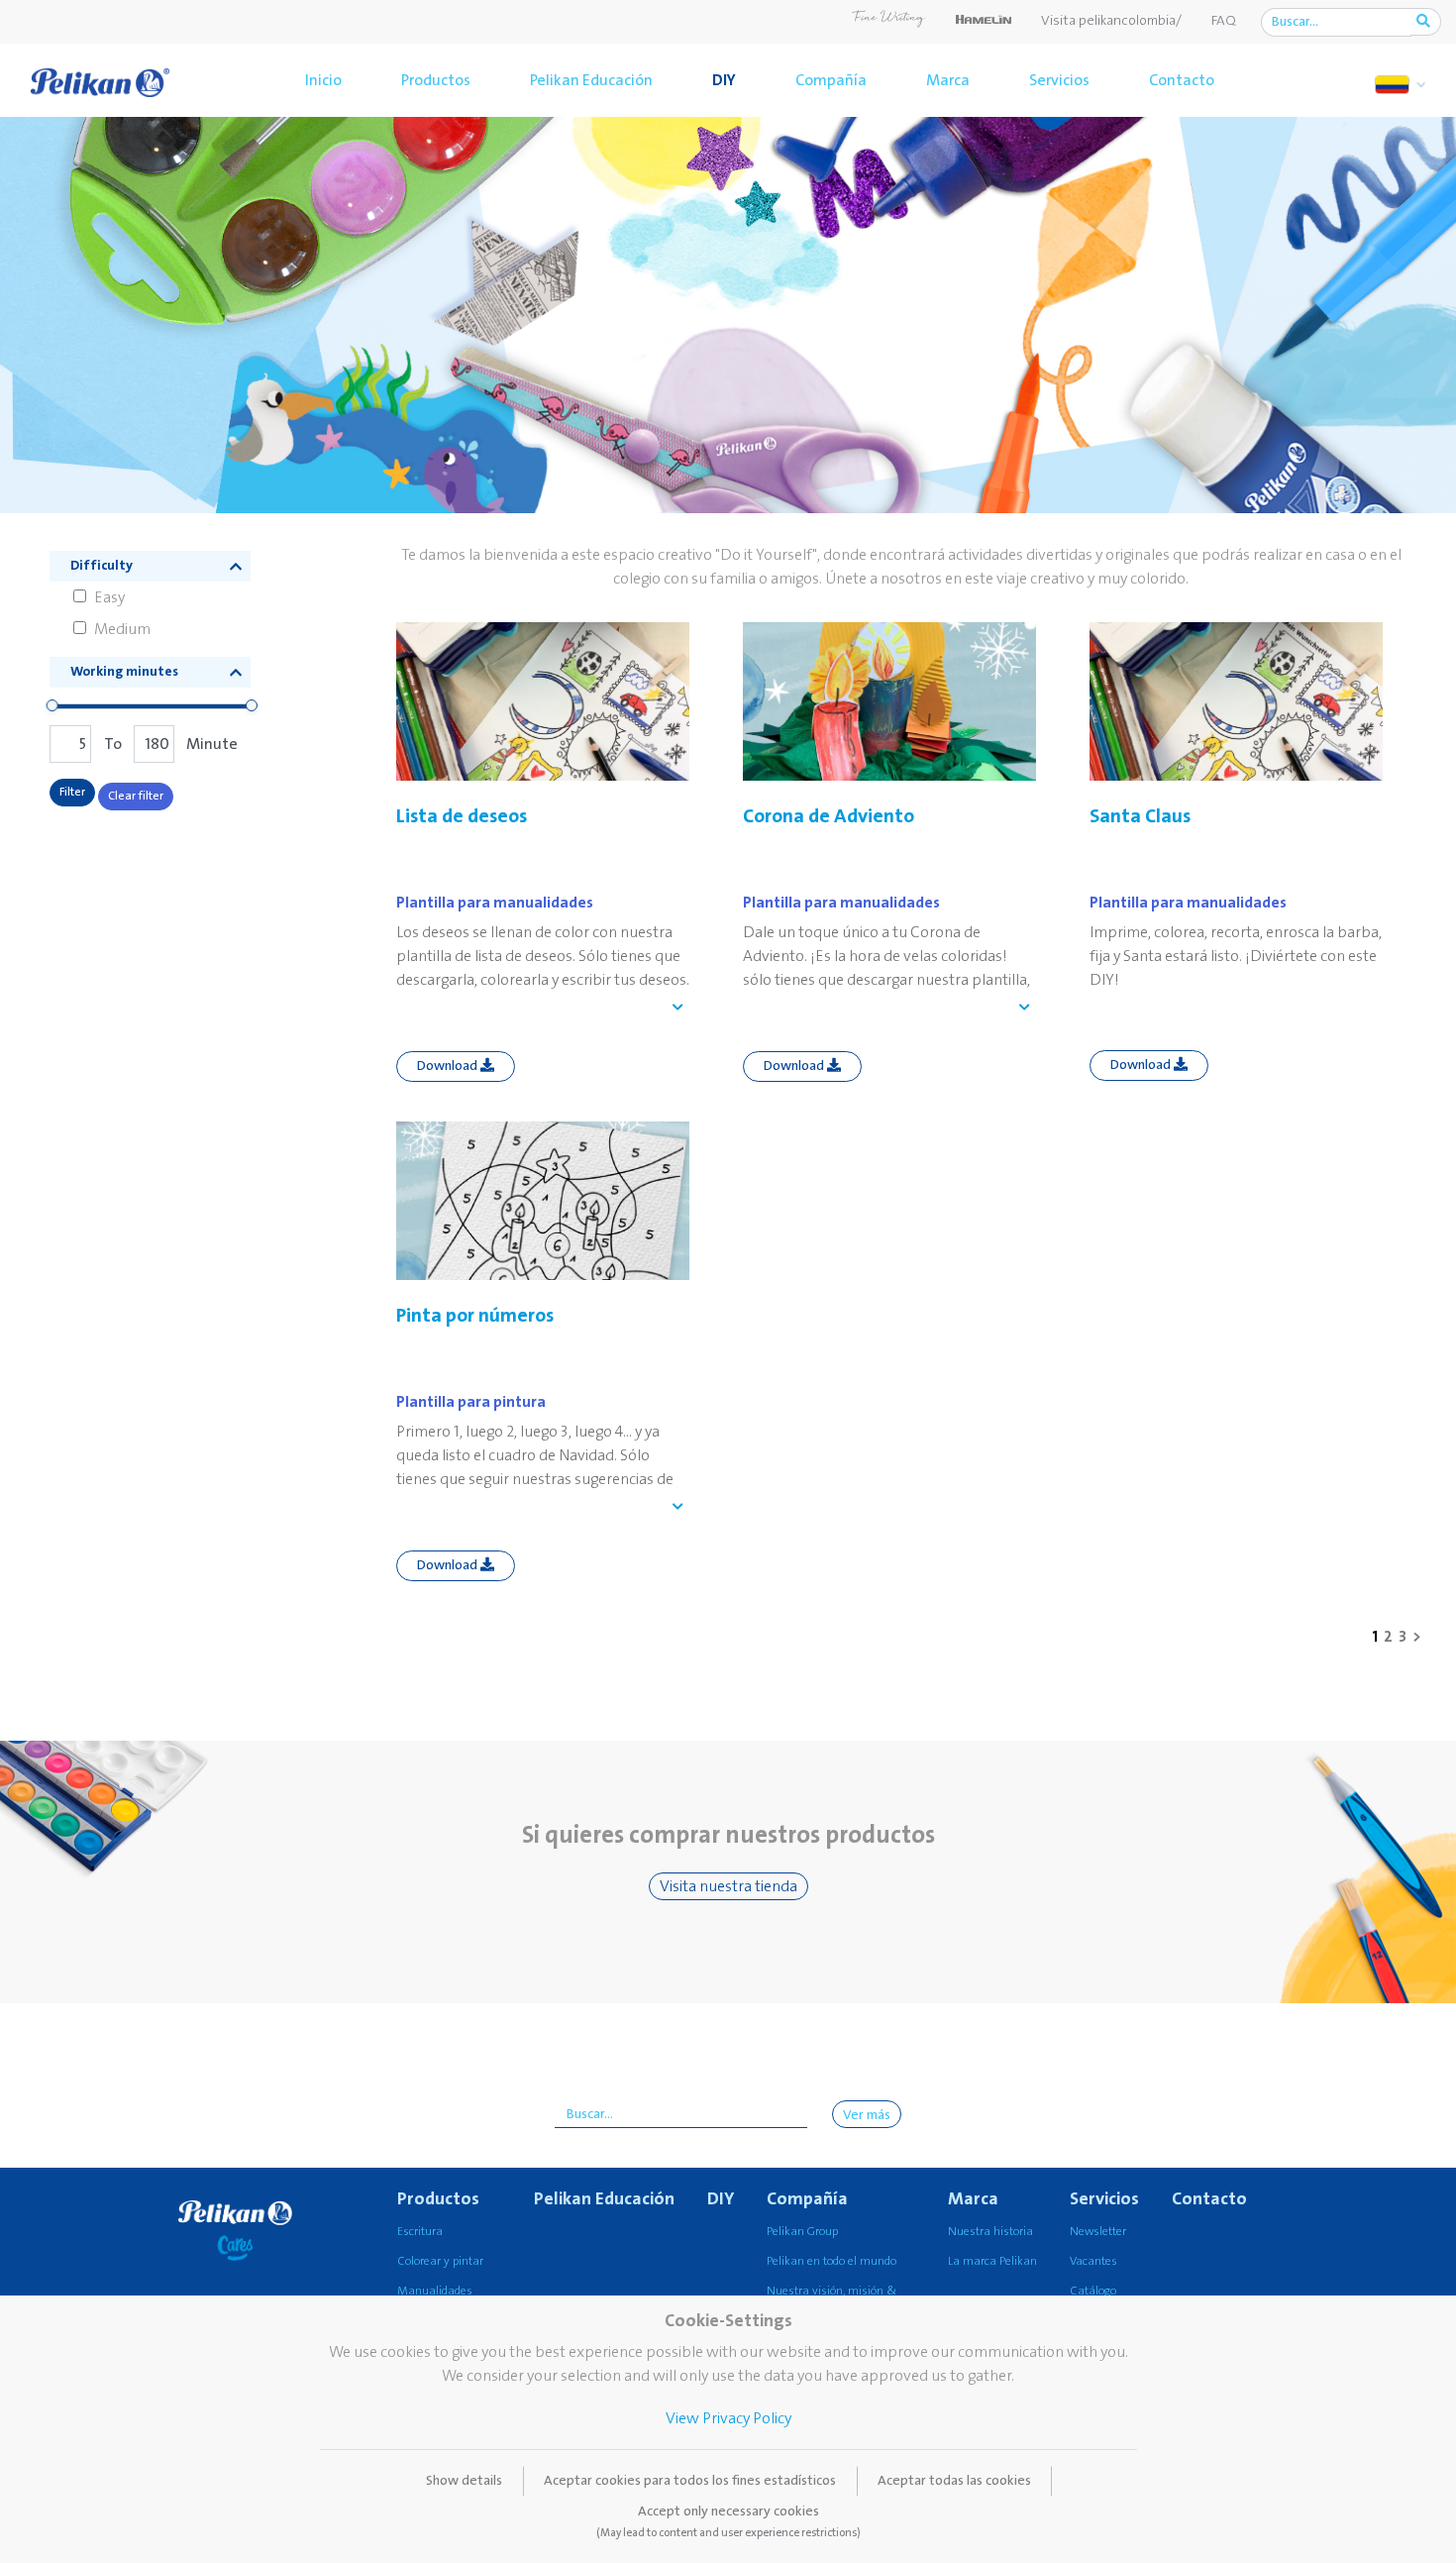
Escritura (420, 2232)
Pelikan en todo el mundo (832, 2261)
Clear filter (136, 796)
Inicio (323, 80)
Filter (72, 792)
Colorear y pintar (440, 2261)
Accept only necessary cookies (728, 2521)
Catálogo (1093, 2291)
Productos (436, 80)
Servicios (1059, 80)
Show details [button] (464, 2481)
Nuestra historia (990, 2232)
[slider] (52, 705)
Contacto (1182, 80)
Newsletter (1098, 2232)
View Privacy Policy (728, 2418)
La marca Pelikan (992, 2261)
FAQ (1224, 21)
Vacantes (1093, 2261)
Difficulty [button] (102, 566)
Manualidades (435, 2291)
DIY (724, 80)
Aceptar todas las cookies (954, 2481)
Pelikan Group (802, 2232)
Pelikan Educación (591, 80)
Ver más (867, 2115)
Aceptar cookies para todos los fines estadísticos (690, 2481)
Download (449, 1066)
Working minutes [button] (124, 672)
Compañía (831, 80)
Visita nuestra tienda (728, 1886)
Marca (948, 80)
